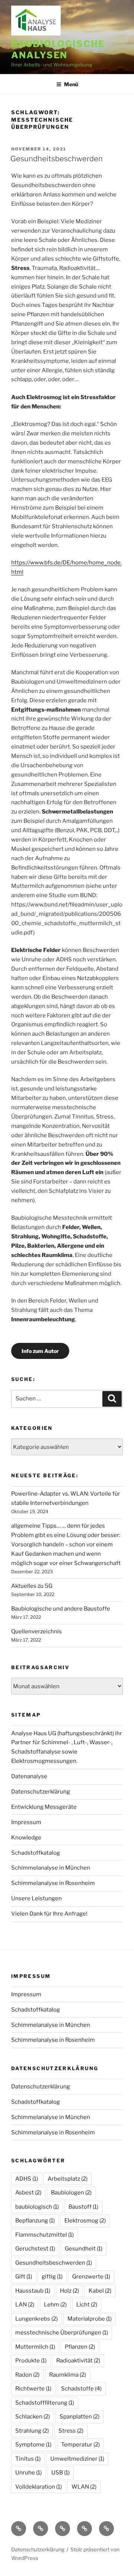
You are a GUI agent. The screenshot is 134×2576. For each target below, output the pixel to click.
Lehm (55, 2305)
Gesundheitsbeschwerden (57, 159)
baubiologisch (37, 2207)
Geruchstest (35, 2249)
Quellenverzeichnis (36, 1631)
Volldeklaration (39, 2487)
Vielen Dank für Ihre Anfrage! (49, 1914)
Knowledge (26, 1838)
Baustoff (83, 2207)
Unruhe (28, 2473)
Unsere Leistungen (36, 1898)
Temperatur (80, 2445)
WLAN (84, 2487)
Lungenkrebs (36, 2319)
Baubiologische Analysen (58, 49)
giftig (52, 2277)
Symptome (33, 2445)
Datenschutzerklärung (41, 1792)
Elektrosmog (85, 2221)
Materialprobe (90, 2319)
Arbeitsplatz (68, 2179)
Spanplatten (79, 2417)
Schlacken (33, 2417)
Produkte (31, 2361)
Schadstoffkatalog (36, 1853)
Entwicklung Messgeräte (44, 1807)
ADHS (27, 2179)
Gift (24, 2277)
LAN (25, 2305)
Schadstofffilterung (45, 2403)
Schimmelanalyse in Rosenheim (53, 1883)
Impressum (26, 1822)
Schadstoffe (81, 2389)
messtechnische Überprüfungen (62, 2333)
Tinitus (28, 2459)
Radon (27, 2375)
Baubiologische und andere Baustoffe (61, 1609)
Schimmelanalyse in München (51, 1868)
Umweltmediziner (77, 2459)
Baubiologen (71, 2193)
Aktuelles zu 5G (32, 1586)
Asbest (28, 2193)
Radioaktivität (78, 2361)
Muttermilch (35, 2347)
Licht (87, 2305)
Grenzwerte (91, 2277)
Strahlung (32, 2431)
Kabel (100, 2291)
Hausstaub (33, 2291)
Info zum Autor (40, 1351)
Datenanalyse (29, 1776)
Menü (71, 84)
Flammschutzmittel (44, 2235)
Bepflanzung (35, 2221)
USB (60, 2473)
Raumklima (68, 2375)
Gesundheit (84, 2249)
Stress (71, 2431)
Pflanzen (80, 2347)
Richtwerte (33, 2389)
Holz (69, 2291)
